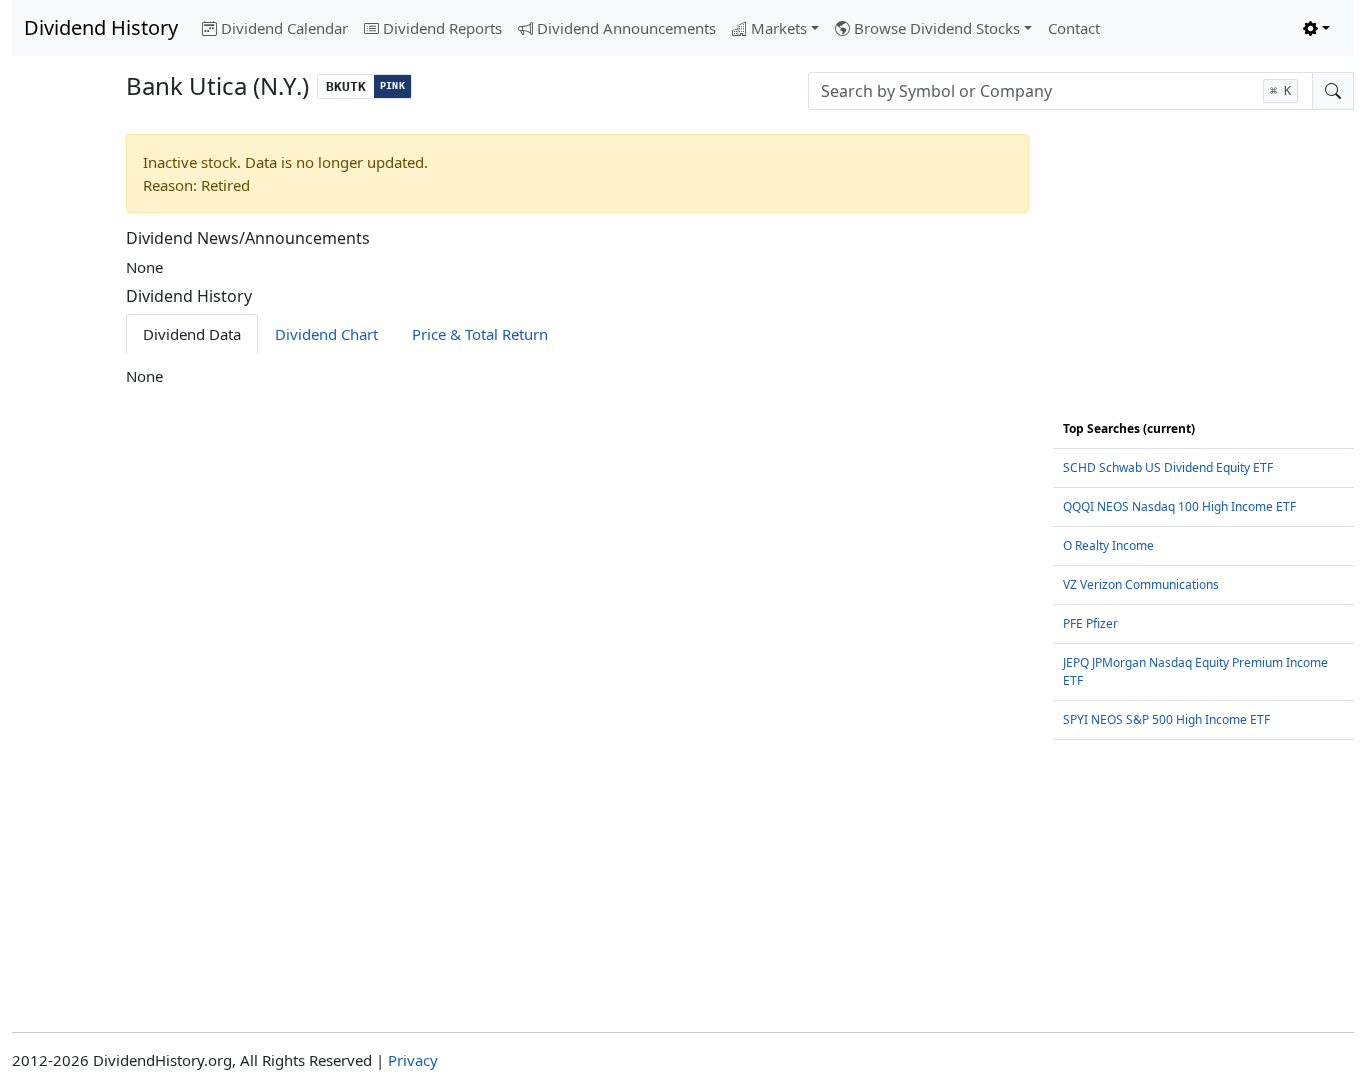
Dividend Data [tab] (192, 334)
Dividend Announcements (626, 28)
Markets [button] (779, 28)
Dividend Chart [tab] (326, 334)
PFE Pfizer (1090, 623)
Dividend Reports (442, 28)
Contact (1074, 28)
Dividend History (101, 27)
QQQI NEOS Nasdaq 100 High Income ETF (1179, 506)
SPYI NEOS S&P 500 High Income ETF (1166, 719)
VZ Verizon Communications (1141, 584)
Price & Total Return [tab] (480, 334)
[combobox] (1060, 91)
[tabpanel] (578, 376)
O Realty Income (1108, 545)
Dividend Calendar (284, 28)
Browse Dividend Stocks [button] (937, 28)
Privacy (413, 1060)
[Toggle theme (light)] (1316, 28)
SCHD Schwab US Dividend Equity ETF (1168, 467)
